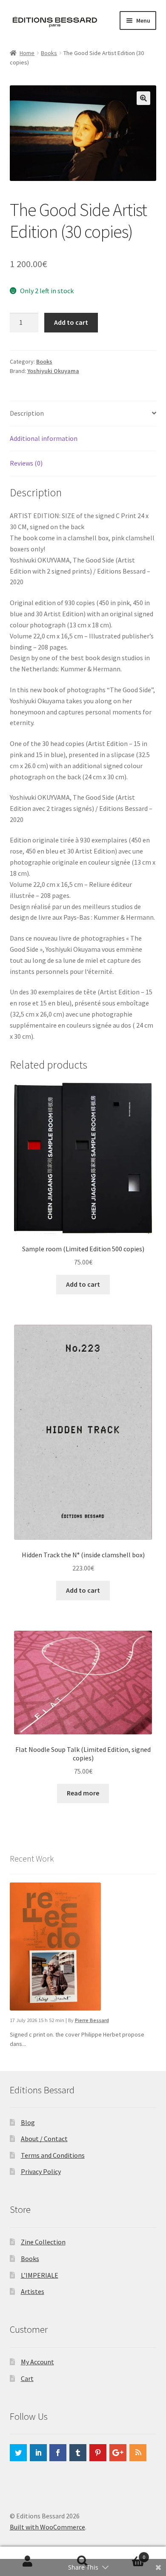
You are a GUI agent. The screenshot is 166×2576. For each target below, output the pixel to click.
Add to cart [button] (83, 1284)
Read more (83, 1793)
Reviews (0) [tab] (26, 463)
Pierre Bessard (92, 2020)
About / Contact (44, 2139)
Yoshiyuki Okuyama (53, 371)
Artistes (33, 2291)
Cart (27, 2378)
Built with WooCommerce (47, 2527)
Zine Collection (43, 2242)
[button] (143, 98)
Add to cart (71, 322)
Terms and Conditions (53, 2155)
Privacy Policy (41, 2171)
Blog (28, 2122)
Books (49, 53)
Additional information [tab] (44, 438)
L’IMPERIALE (40, 2275)
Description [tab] (27, 413)
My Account (37, 2362)
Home (27, 53)
